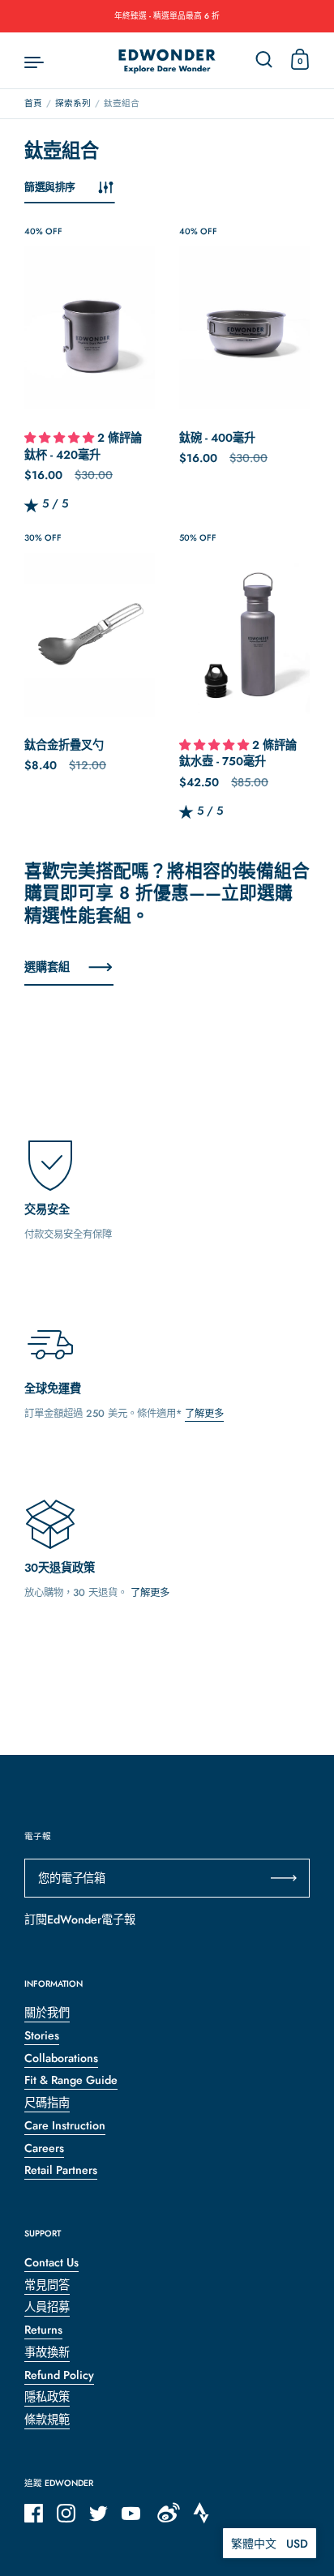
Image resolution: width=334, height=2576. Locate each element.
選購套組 (47, 967)
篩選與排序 (50, 187)
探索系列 (73, 103)
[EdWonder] (167, 61)
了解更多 (204, 1414)
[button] (61, 439)
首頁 (33, 103)
